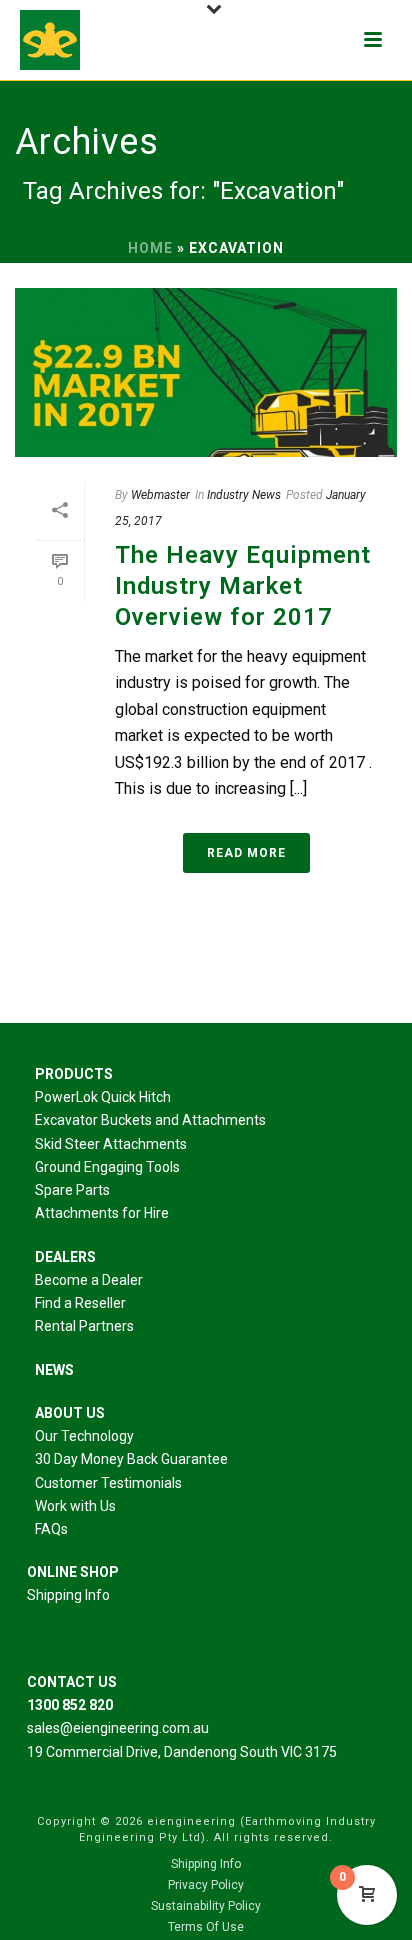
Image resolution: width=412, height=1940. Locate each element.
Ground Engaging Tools (107, 1167)
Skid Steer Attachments (111, 1144)
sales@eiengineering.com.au (118, 1728)
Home (150, 248)
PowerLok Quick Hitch (103, 1097)
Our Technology (84, 1436)
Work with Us (75, 1506)
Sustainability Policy (206, 1906)
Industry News (244, 495)
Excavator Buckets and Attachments (150, 1120)
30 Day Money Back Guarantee (131, 1459)
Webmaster (160, 495)
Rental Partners (84, 1326)
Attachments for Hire (102, 1213)
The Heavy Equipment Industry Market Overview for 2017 (243, 586)
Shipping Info (68, 1595)
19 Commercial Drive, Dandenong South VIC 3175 (182, 1752)
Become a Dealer (89, 1280)
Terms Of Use (206, 1927)
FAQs (51, 1529)
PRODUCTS (74, 1074)
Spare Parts (72, 1190)
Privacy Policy (206, 1885)
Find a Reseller (80, 1303)
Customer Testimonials (108, 1483)
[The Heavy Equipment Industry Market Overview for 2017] (206, 372)
